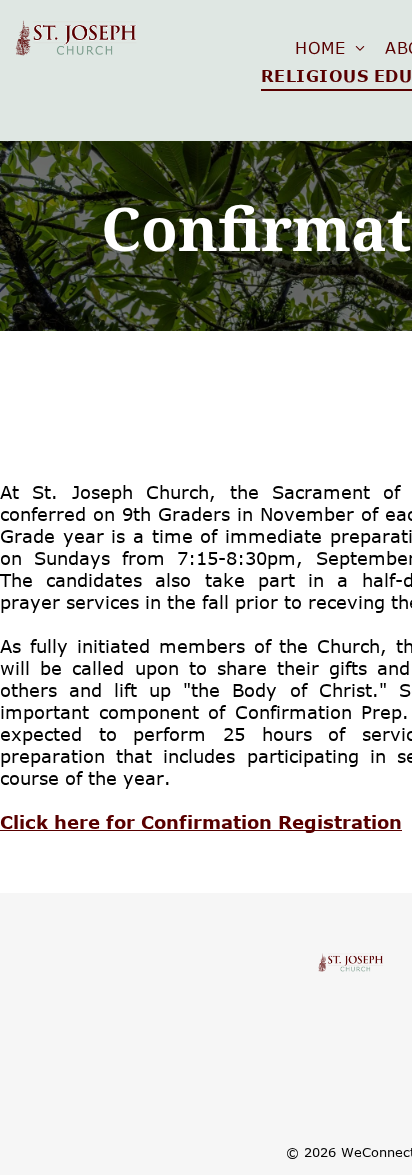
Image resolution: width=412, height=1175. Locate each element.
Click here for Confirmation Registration (201, 822)
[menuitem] (330, 48)
